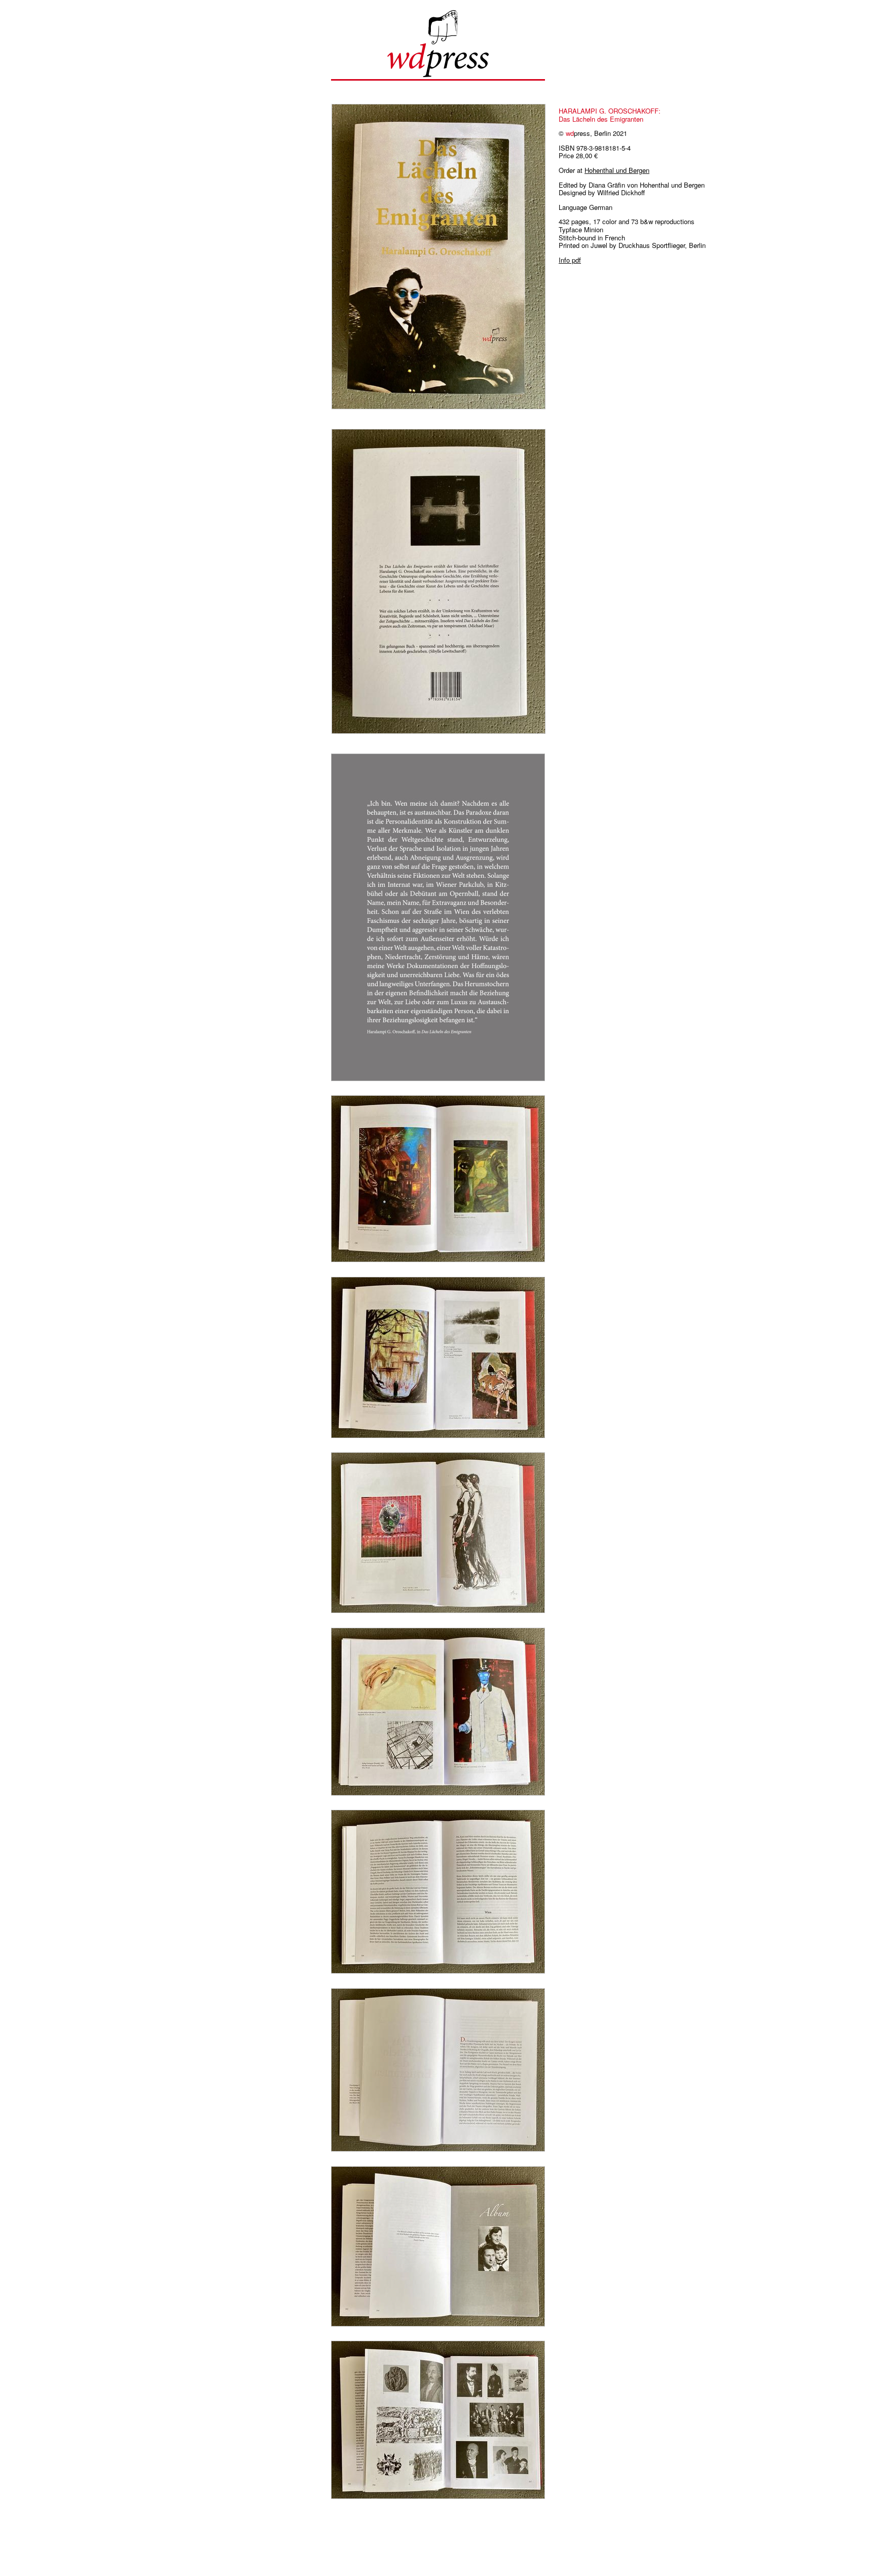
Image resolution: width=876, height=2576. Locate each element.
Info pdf (570, 260)
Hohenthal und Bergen (617, 170)
